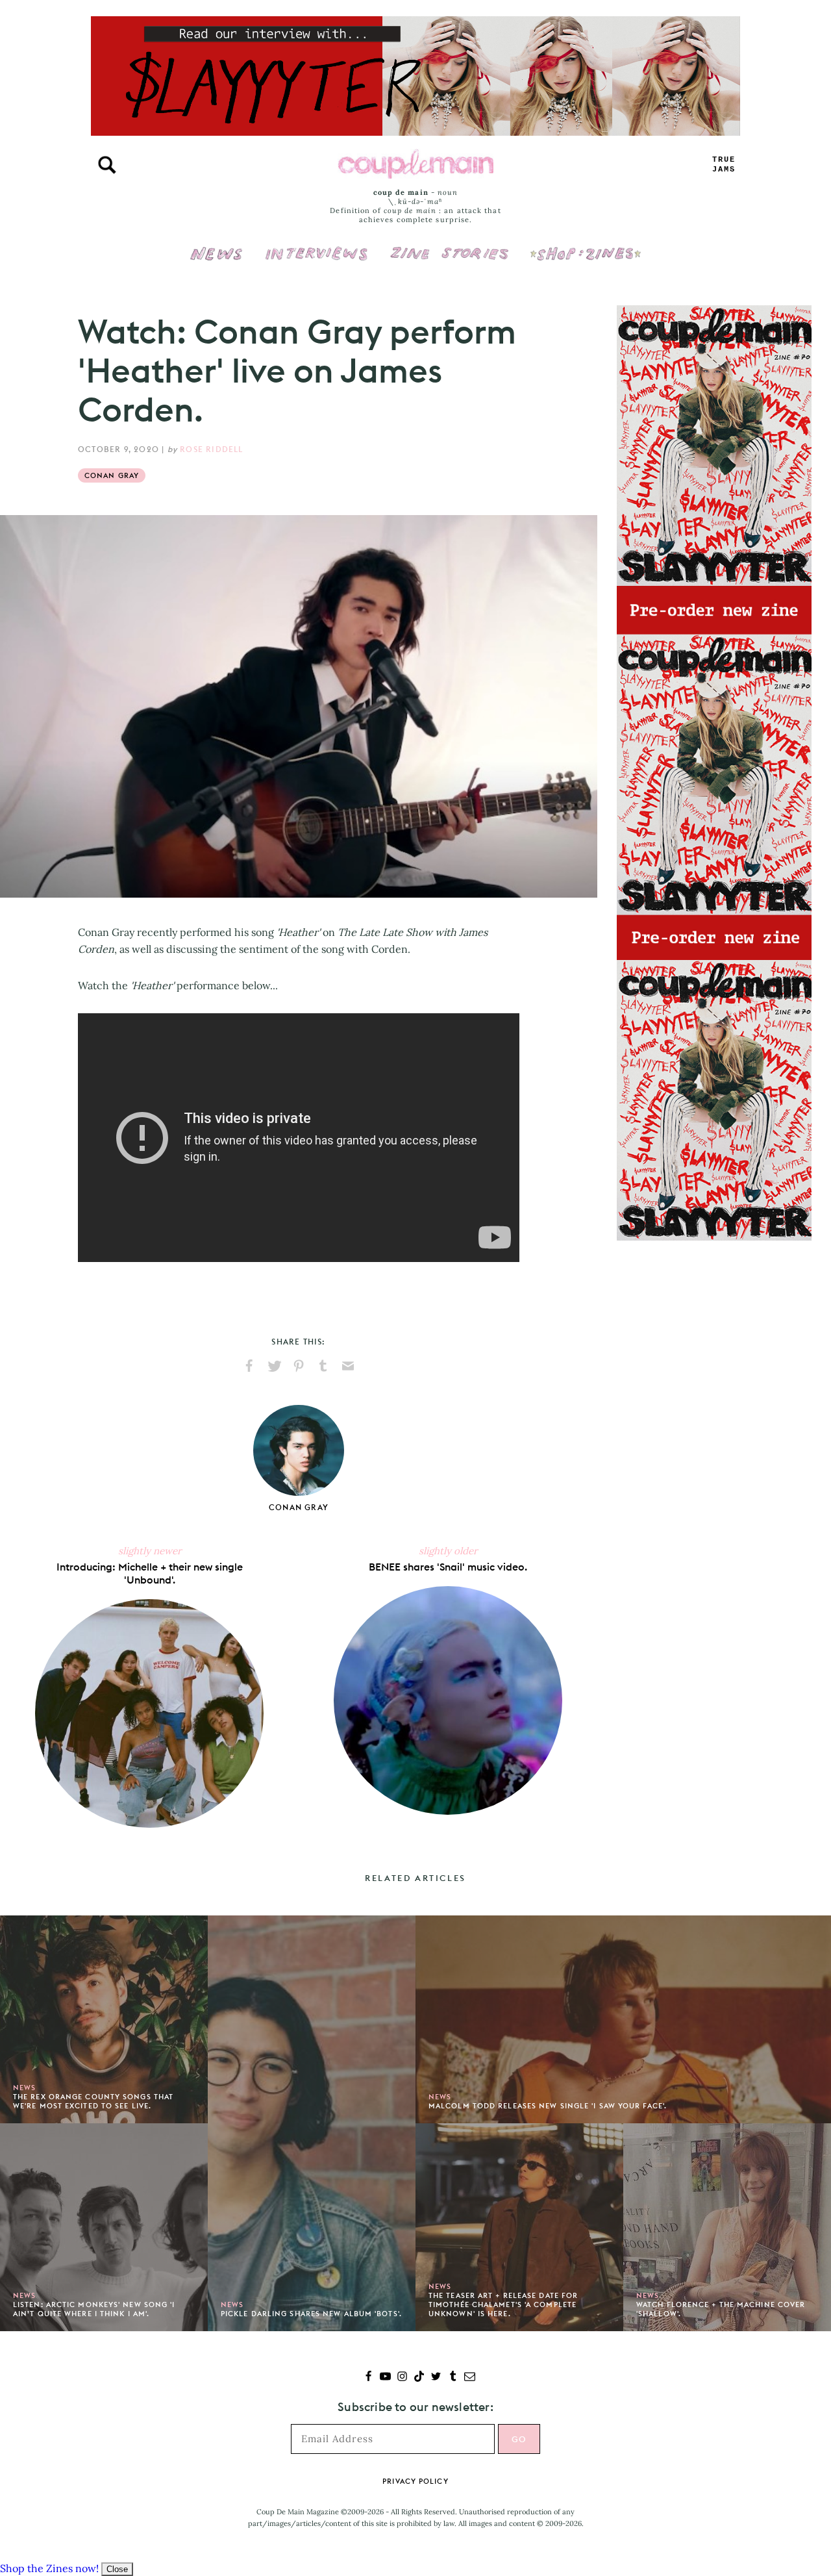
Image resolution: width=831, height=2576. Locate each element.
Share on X (274, 1366)
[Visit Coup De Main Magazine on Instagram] (402, 2378)
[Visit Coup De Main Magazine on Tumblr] (453, 2378)
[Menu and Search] (107, 165)
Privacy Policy (415, 2481)
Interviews (316, 245)
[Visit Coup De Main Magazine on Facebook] (368, 2378)
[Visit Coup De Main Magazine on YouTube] (385, 2378)
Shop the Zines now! (49, 2568)
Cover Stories (449, 245)
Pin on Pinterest (299, 1366)
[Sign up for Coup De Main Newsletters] (470, 2378)
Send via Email (348, 1366)
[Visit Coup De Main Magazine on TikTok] (419, 2378)
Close (117, 2569)
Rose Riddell (211, 449)
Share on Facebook (249, 1366)
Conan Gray (112, 475)
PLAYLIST (724, 165)
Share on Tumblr (323, 1366)
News (217, 261)
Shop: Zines (585, 245)
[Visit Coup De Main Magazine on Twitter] (436, 2378)
